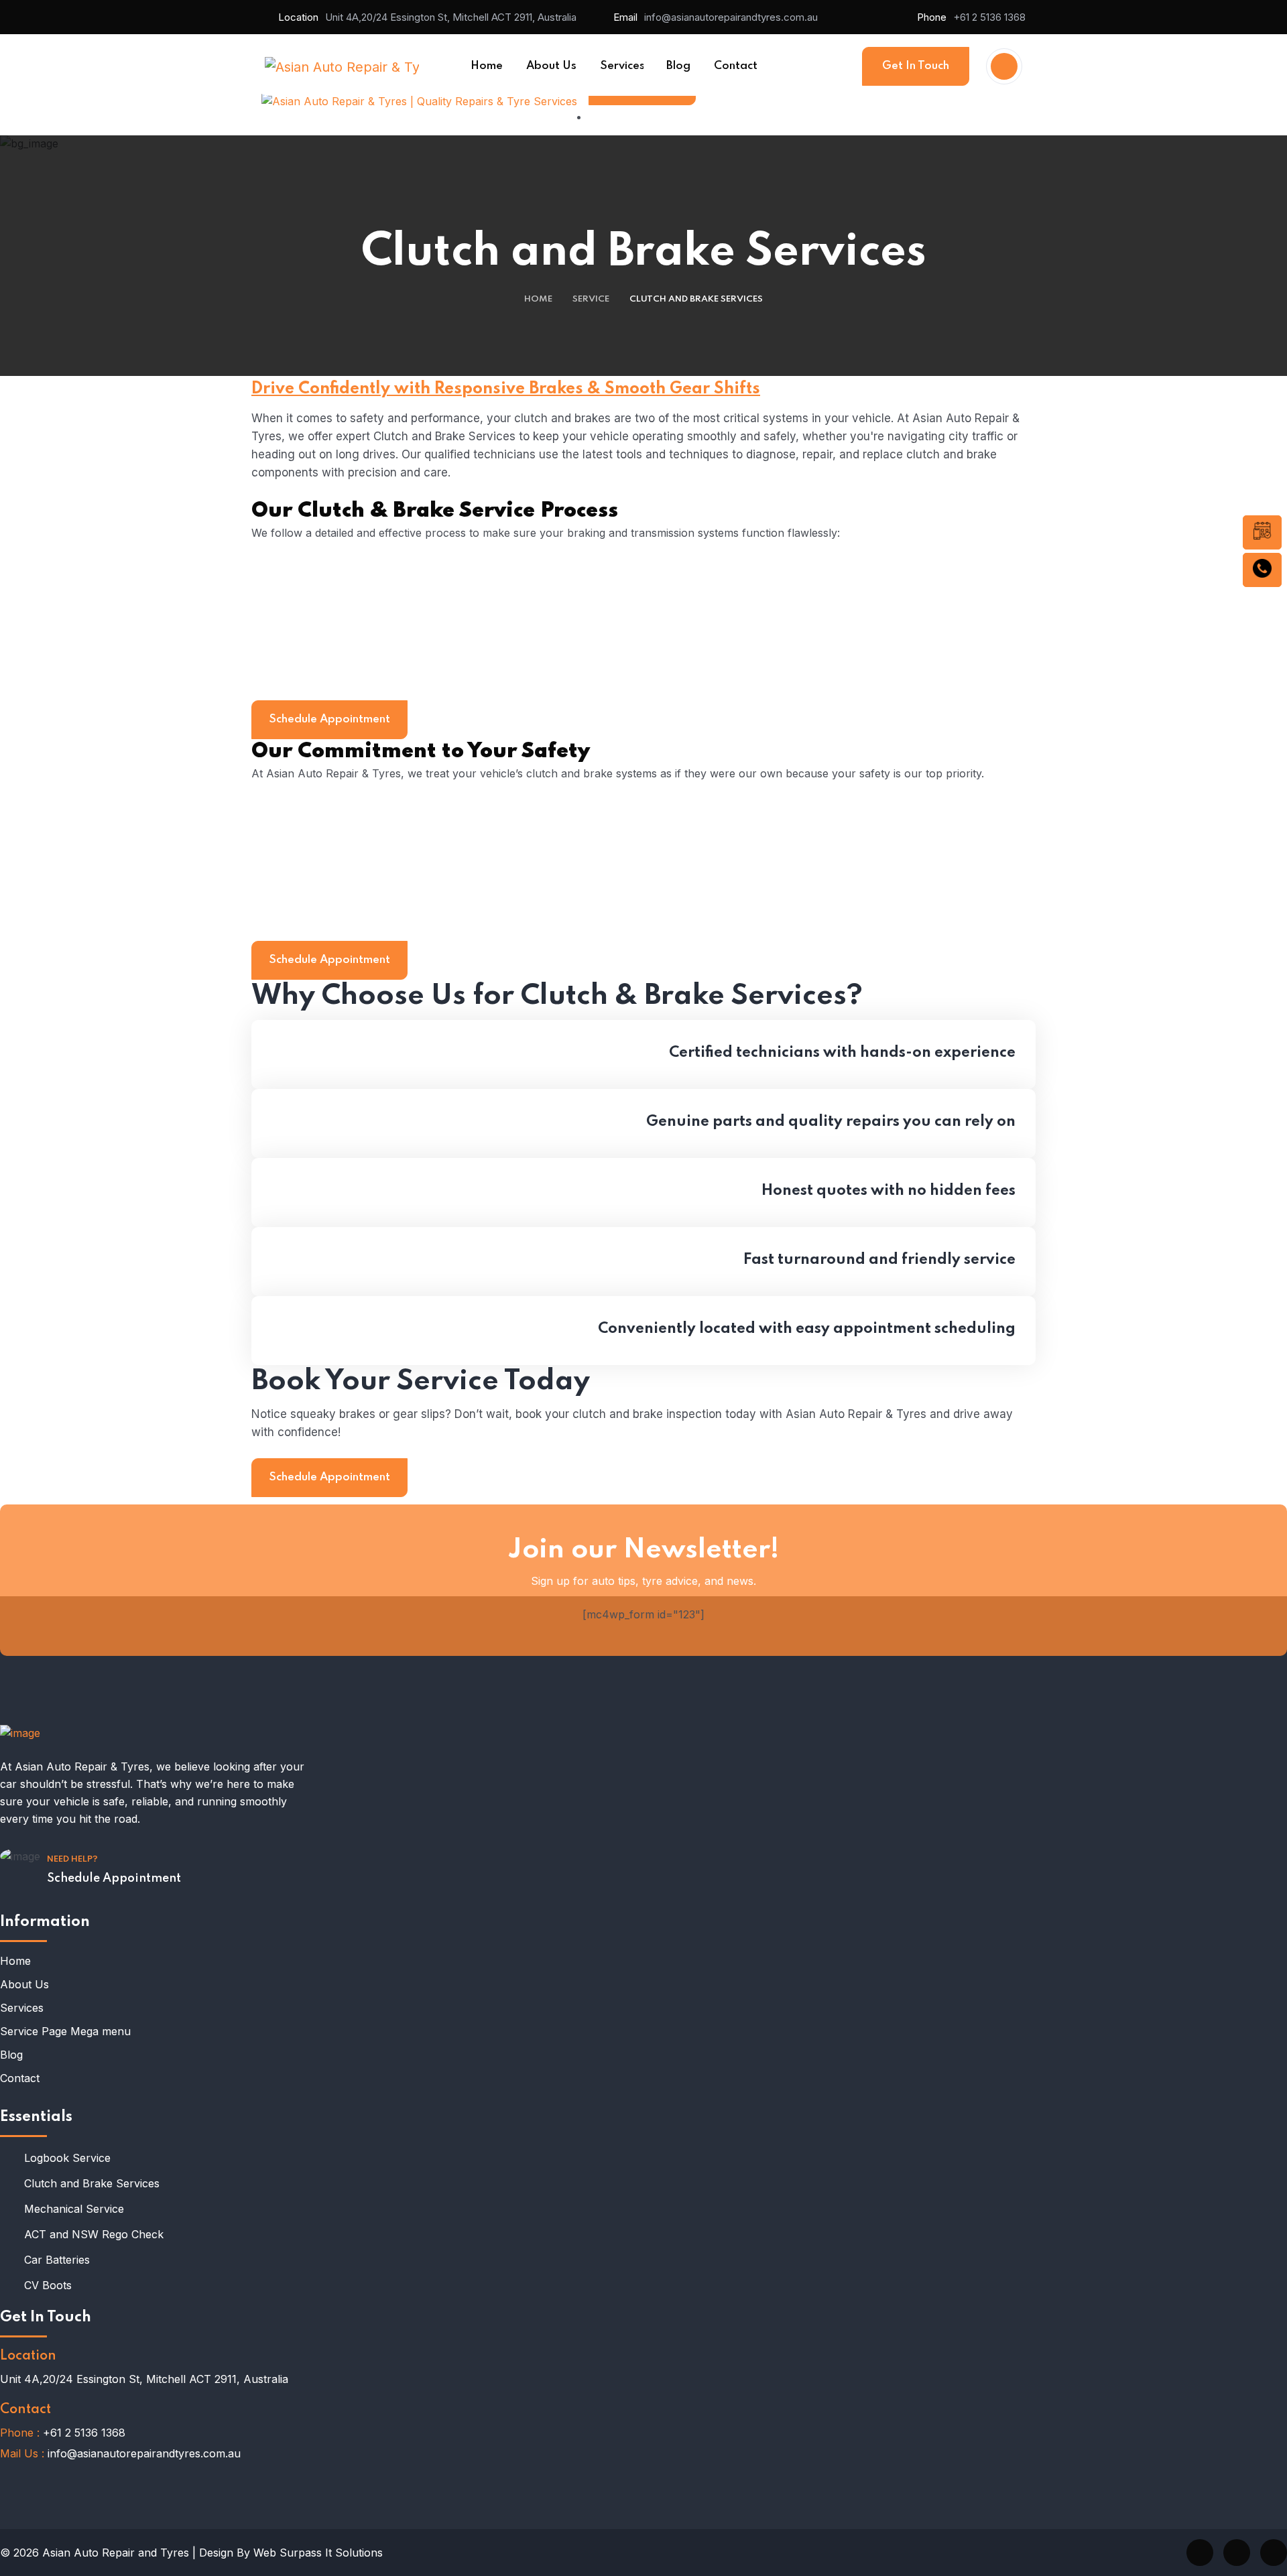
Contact (20, 2078)
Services (22, 2008)
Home (538, 299)
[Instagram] (1274, 2553)
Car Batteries (57, 2260)
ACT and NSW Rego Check (94, 2234)
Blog (11, 2055)
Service (591, 299)
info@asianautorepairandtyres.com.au (731, 17)
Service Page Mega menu (65, 2031)
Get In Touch (916, 66)
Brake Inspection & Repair (345, 618)
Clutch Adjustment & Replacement (370, 670)
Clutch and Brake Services (92, 2183)
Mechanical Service (74, 2209)
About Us (24, 1984)
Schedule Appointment (329, 719)
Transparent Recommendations (363, 911)
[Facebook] (1200, 2553)
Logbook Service (67, 2158)
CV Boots (48, 2285)
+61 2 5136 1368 (989, 17)
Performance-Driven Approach (360, 858)
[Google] (1237, 2553)
